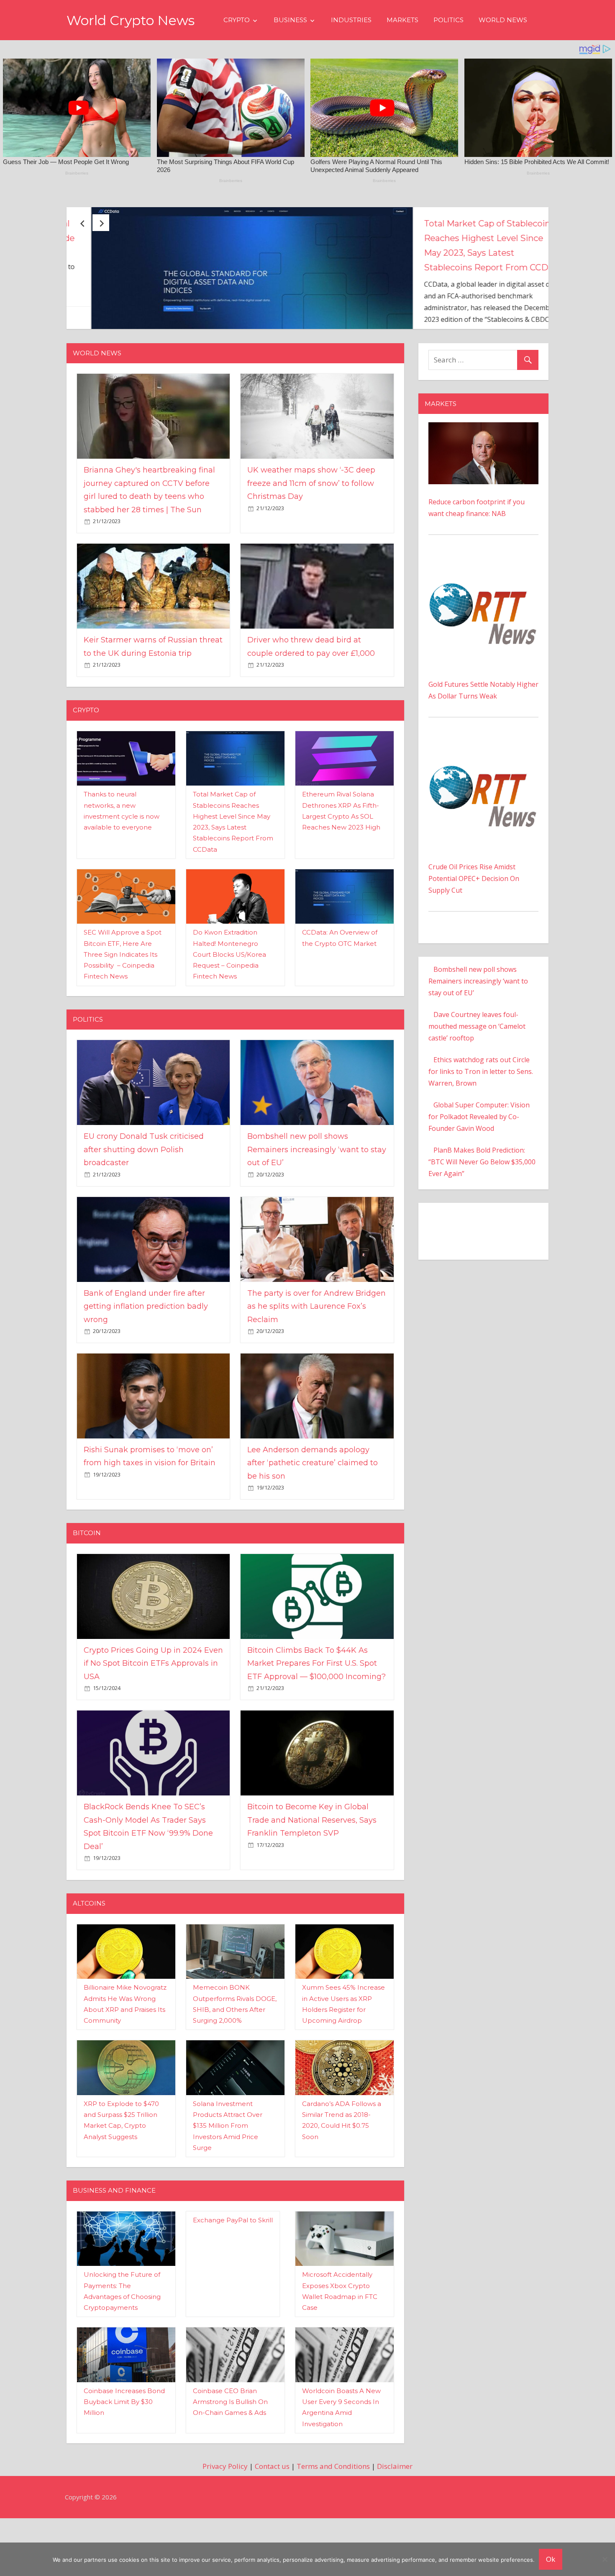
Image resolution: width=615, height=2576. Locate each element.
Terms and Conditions (333, 2524)
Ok (551, 2559)
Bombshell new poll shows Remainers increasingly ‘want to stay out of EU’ (317, 1208)
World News (503, 20)
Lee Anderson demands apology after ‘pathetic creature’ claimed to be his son (313, 1521)
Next (101, 223)
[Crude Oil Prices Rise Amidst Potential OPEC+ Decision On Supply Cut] (483, 803)
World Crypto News (131, 20)
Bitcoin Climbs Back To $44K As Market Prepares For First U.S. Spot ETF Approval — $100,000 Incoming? (316, 1721)
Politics (448, 20)
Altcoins (89, 1961)
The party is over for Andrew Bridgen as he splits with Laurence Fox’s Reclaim (316, 1364)
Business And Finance (114, 2249)
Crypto (237, 20)
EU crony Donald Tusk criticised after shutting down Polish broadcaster (466, 238)
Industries (351, 20)
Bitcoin (87, 1591)
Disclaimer (395, 2524)
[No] (605, 2559)
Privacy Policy (225, 2524)
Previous (82, 223)
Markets (402, 20)
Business (290, 20)
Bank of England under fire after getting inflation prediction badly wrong (146, 1364)
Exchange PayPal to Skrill (233, 2278)
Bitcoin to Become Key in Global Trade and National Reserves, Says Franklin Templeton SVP (312, 1878)
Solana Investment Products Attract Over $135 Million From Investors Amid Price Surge (228, 2183)
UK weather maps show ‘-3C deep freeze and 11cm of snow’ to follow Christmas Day (311, 541)
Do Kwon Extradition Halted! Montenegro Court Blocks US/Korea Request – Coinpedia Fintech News (229, 1012)
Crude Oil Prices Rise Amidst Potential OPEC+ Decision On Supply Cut (474, 937)
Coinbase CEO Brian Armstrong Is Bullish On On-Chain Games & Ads (230, 2460)
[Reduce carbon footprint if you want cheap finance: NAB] (483, 486)
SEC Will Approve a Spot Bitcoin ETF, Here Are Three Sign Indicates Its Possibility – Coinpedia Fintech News (123, 1012)
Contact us (272, 2524)
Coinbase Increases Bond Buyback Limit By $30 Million (124, 2460)
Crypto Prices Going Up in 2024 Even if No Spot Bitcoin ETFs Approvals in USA (153, 1721)
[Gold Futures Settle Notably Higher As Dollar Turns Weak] (483, 621)
